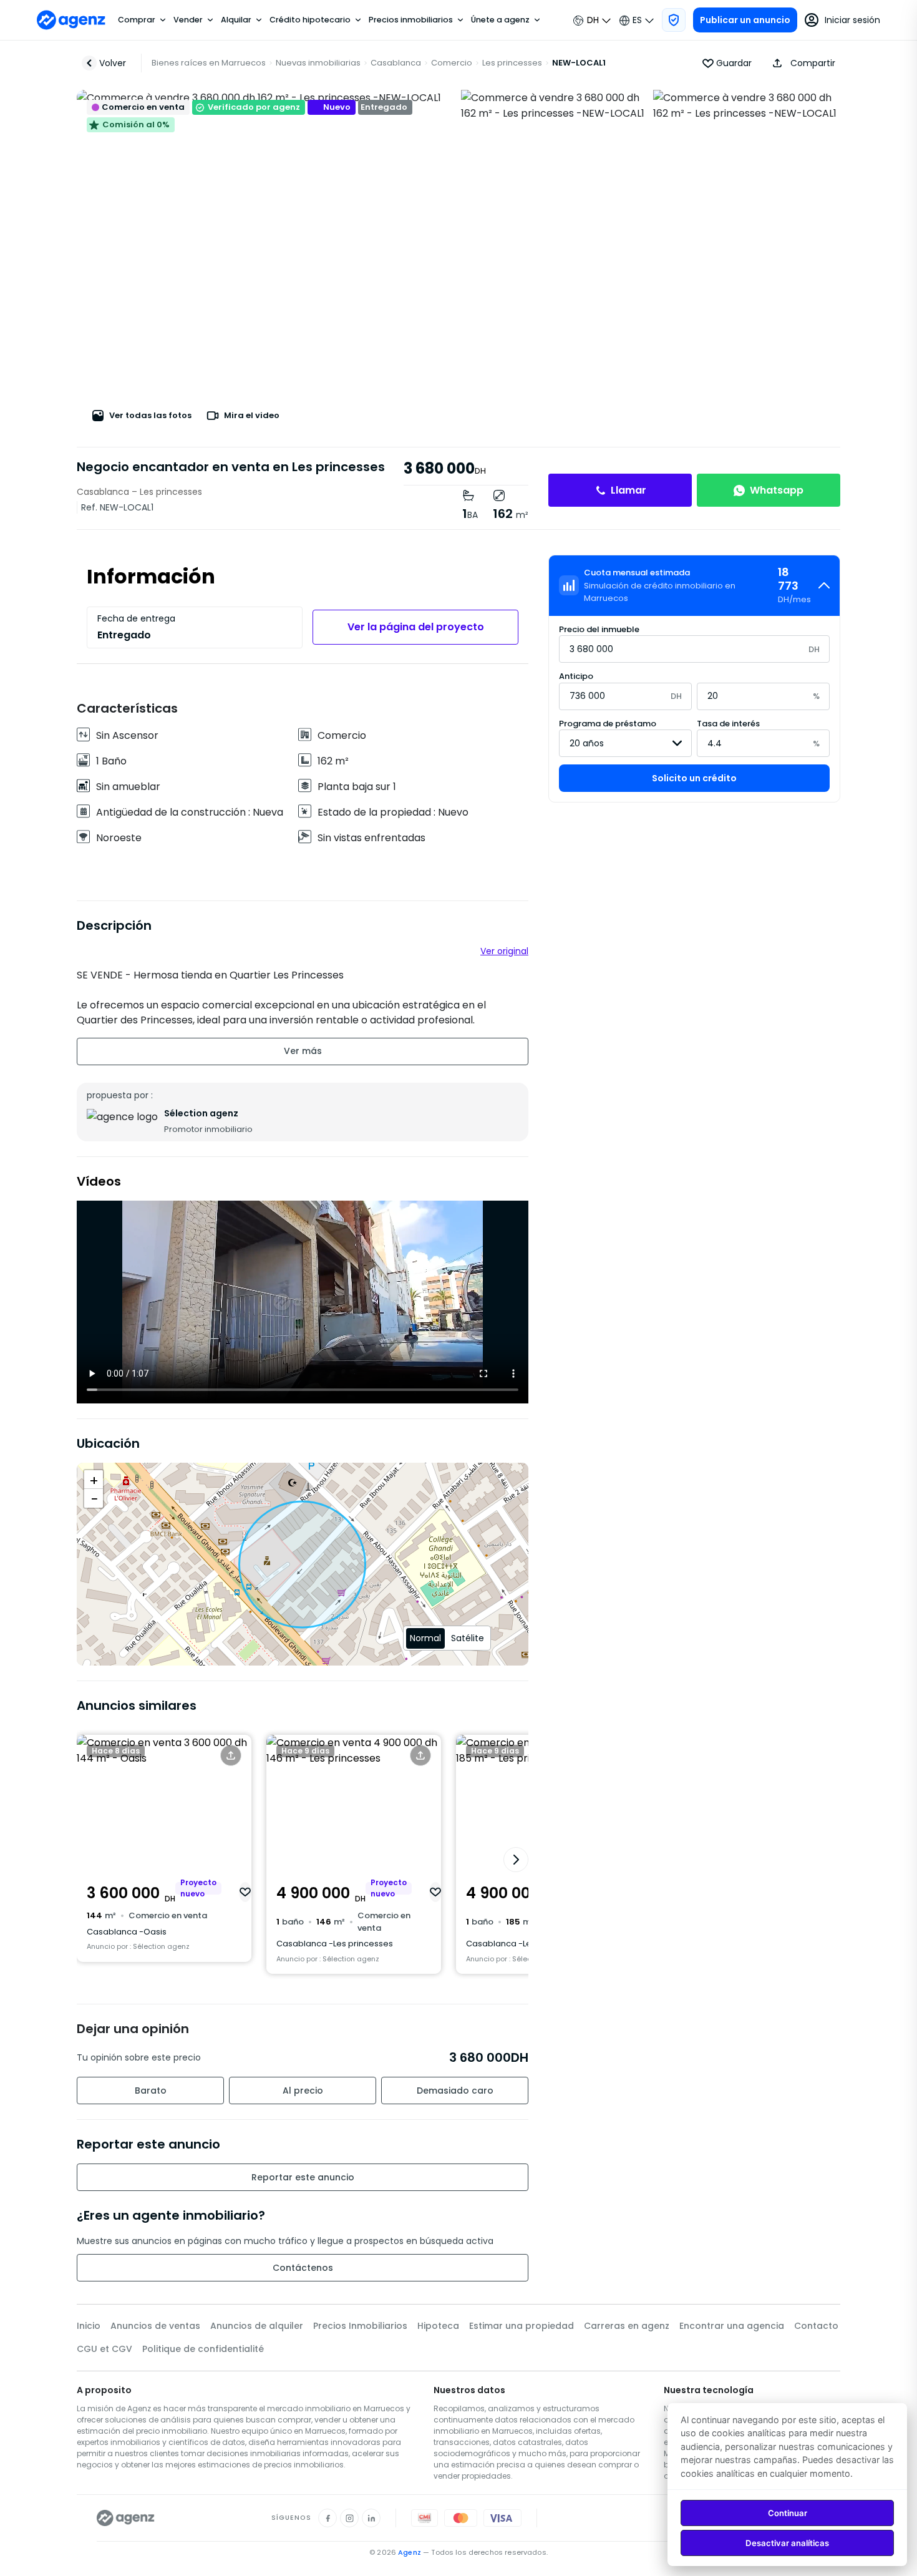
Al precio (303, 2091)
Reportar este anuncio (303, 2177)
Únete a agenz (500, 20)
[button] (801, 63)
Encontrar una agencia (732, 2326)
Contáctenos (303, 2268)
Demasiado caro (455, 2091)
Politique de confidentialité (203, 2349)
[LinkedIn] (371, 2518)
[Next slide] (516, 1860)
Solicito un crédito (694, 778)
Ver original (504, 951)
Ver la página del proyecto (416, 627)
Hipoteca (438, 2326)
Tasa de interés (728, 723)
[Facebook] (327, 2518)
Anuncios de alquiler (257, 2326)
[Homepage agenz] (71, 20)
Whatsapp (777, 490)
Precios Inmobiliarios (360, 2326)
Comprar (137, 20)
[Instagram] (349, 2518)
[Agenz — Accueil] (126, 2518)
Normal (425, 1638)
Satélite (468, 1638)
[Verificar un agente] (674, 20)
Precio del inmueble (599, 629)
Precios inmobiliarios (411, 20)
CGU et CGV (104, 2349)
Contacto (816, 2326)
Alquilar (236, 20)
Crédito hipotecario (310, 20)
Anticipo (576, 676)
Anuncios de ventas (155, 2326)
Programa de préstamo (608, 723)
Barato (151, 2091)
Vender (188, 20)
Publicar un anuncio (745, 20)
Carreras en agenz (627, 2326)
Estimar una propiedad (522, 2326)
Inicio (89, 2326)
